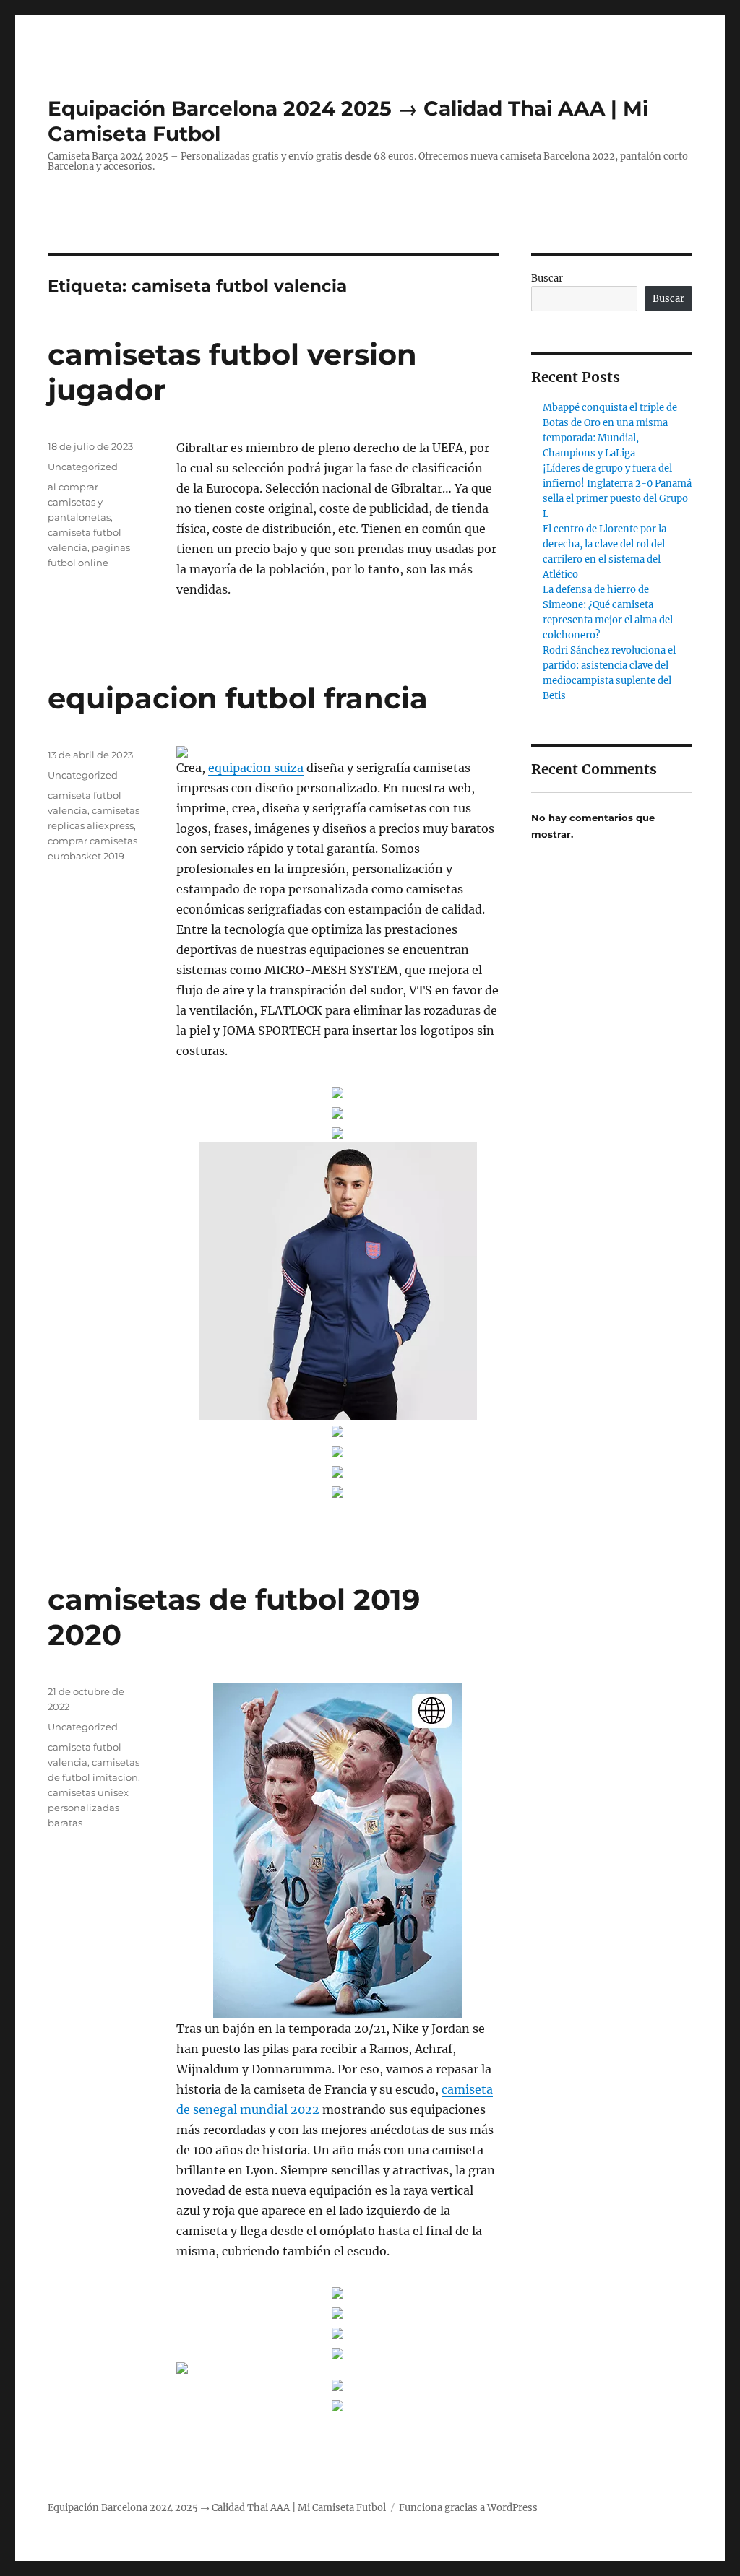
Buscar (547, 278)
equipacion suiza (256, 768)
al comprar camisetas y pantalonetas (79, 502)
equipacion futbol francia (238, 698)
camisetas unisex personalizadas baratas (88, 1808)
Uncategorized (83, 467)
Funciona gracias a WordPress (468, 2508)
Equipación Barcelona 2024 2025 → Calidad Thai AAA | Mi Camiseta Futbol (217, 2508)
